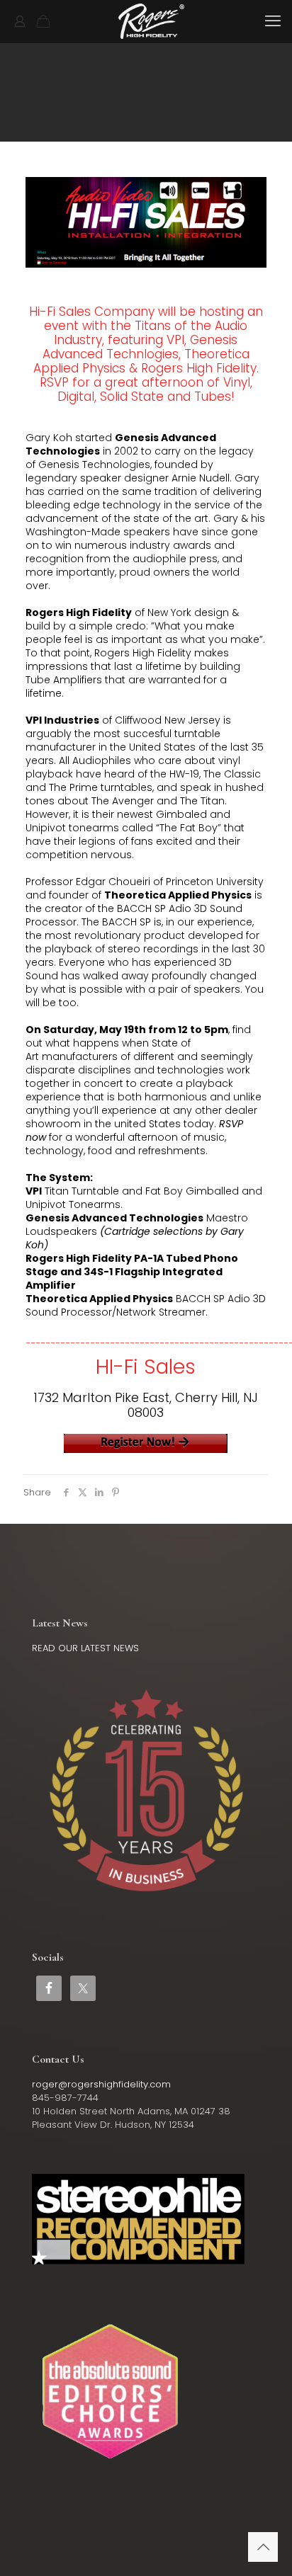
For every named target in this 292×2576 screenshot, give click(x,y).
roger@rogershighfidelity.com (101, 2084)
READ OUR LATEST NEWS (85, 1648)
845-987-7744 (65, 2098)
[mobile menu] (273, 21)
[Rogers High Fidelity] (151, 21)
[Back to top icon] (263, 2547)
